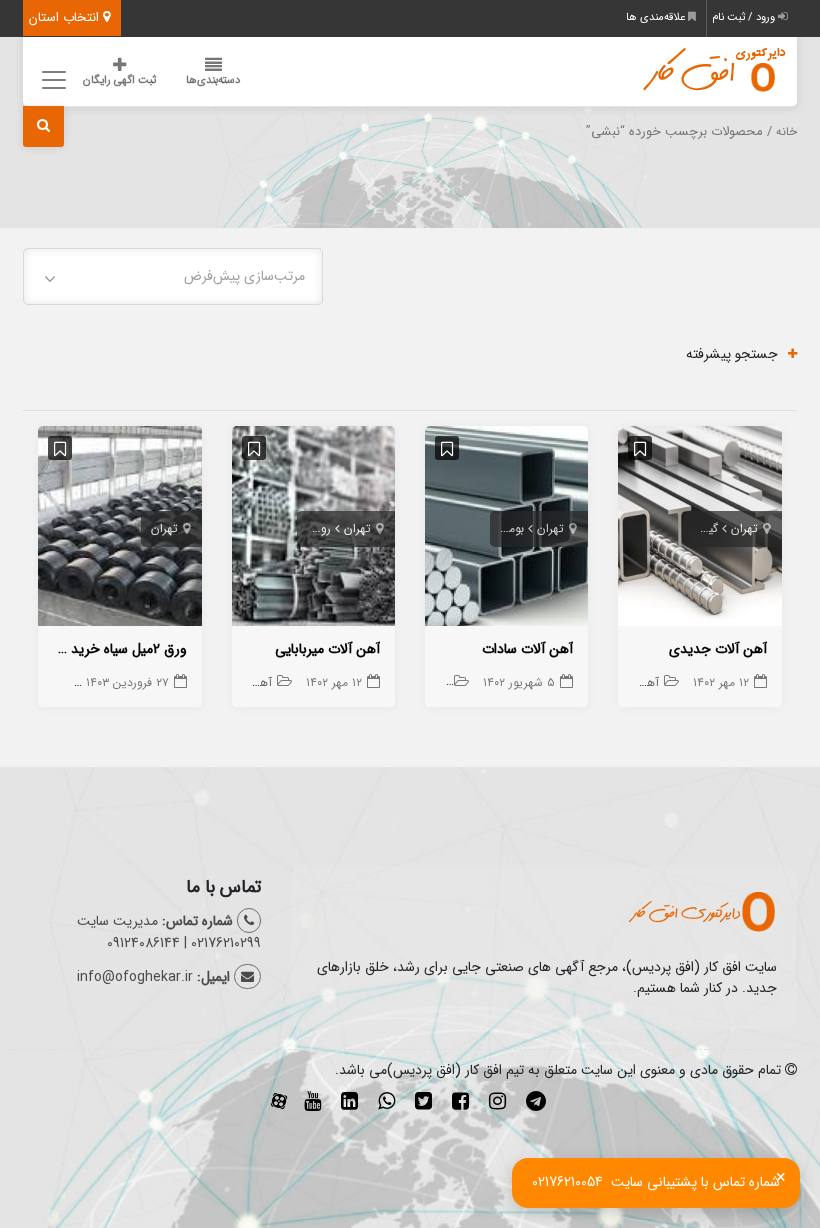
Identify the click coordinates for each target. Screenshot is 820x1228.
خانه (786, 132)
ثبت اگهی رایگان (119, 80)
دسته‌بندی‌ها (213, 80)
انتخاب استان (66, 17)
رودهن (314, 528)
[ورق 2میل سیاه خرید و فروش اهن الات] (119, 530)
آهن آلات (635, 682)
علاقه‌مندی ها (657, 17)
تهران (744, 528)
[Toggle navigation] (50, 79)
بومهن (509, 528)
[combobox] (173, 276)
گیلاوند (701, 528)
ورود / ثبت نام (745, 17)
